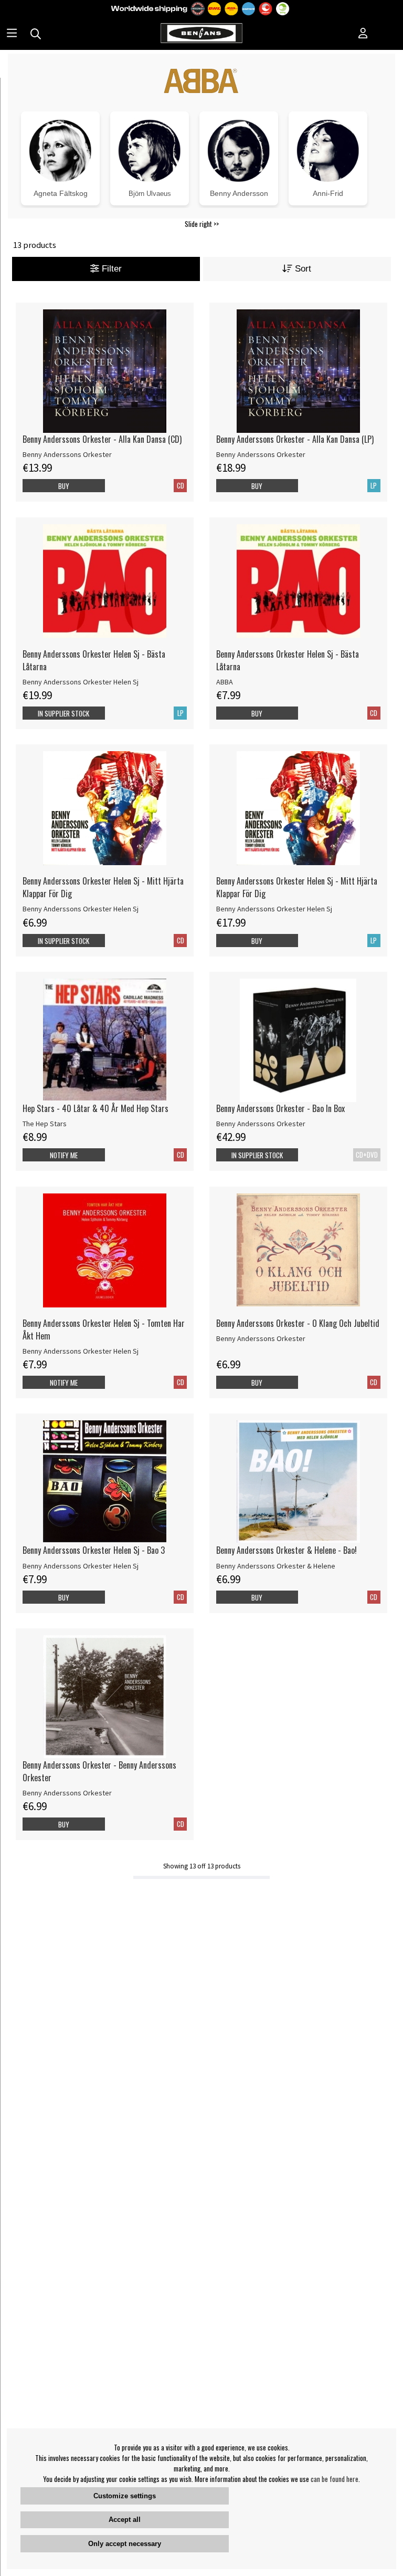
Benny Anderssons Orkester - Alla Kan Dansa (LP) (295, 439)
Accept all (125, 2520)
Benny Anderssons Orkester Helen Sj (81, 682)
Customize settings (125, 2496)
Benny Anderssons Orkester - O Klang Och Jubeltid (298, 1323)
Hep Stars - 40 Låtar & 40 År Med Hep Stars (96, 1108)
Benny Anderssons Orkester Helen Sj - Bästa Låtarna (94, 660)
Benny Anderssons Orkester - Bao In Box (280, 1108)
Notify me (64, 1155)
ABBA (225, 682)
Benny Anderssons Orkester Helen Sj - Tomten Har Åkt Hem (104, 1329)
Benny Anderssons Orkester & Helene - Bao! (287, 1550)
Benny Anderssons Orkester (67, 454)
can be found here (335, 2479)
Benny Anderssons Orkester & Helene (276, 1566)
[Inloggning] (363, 34)
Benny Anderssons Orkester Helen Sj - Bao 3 (94, 1550)
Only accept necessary (125, 2544)
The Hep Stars (45, 1124)
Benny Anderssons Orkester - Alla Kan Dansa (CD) (102, 439)
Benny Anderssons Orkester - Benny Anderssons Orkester (99, 1771)
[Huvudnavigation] (12, 34)
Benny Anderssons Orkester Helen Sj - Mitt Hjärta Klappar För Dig (103, 887)
